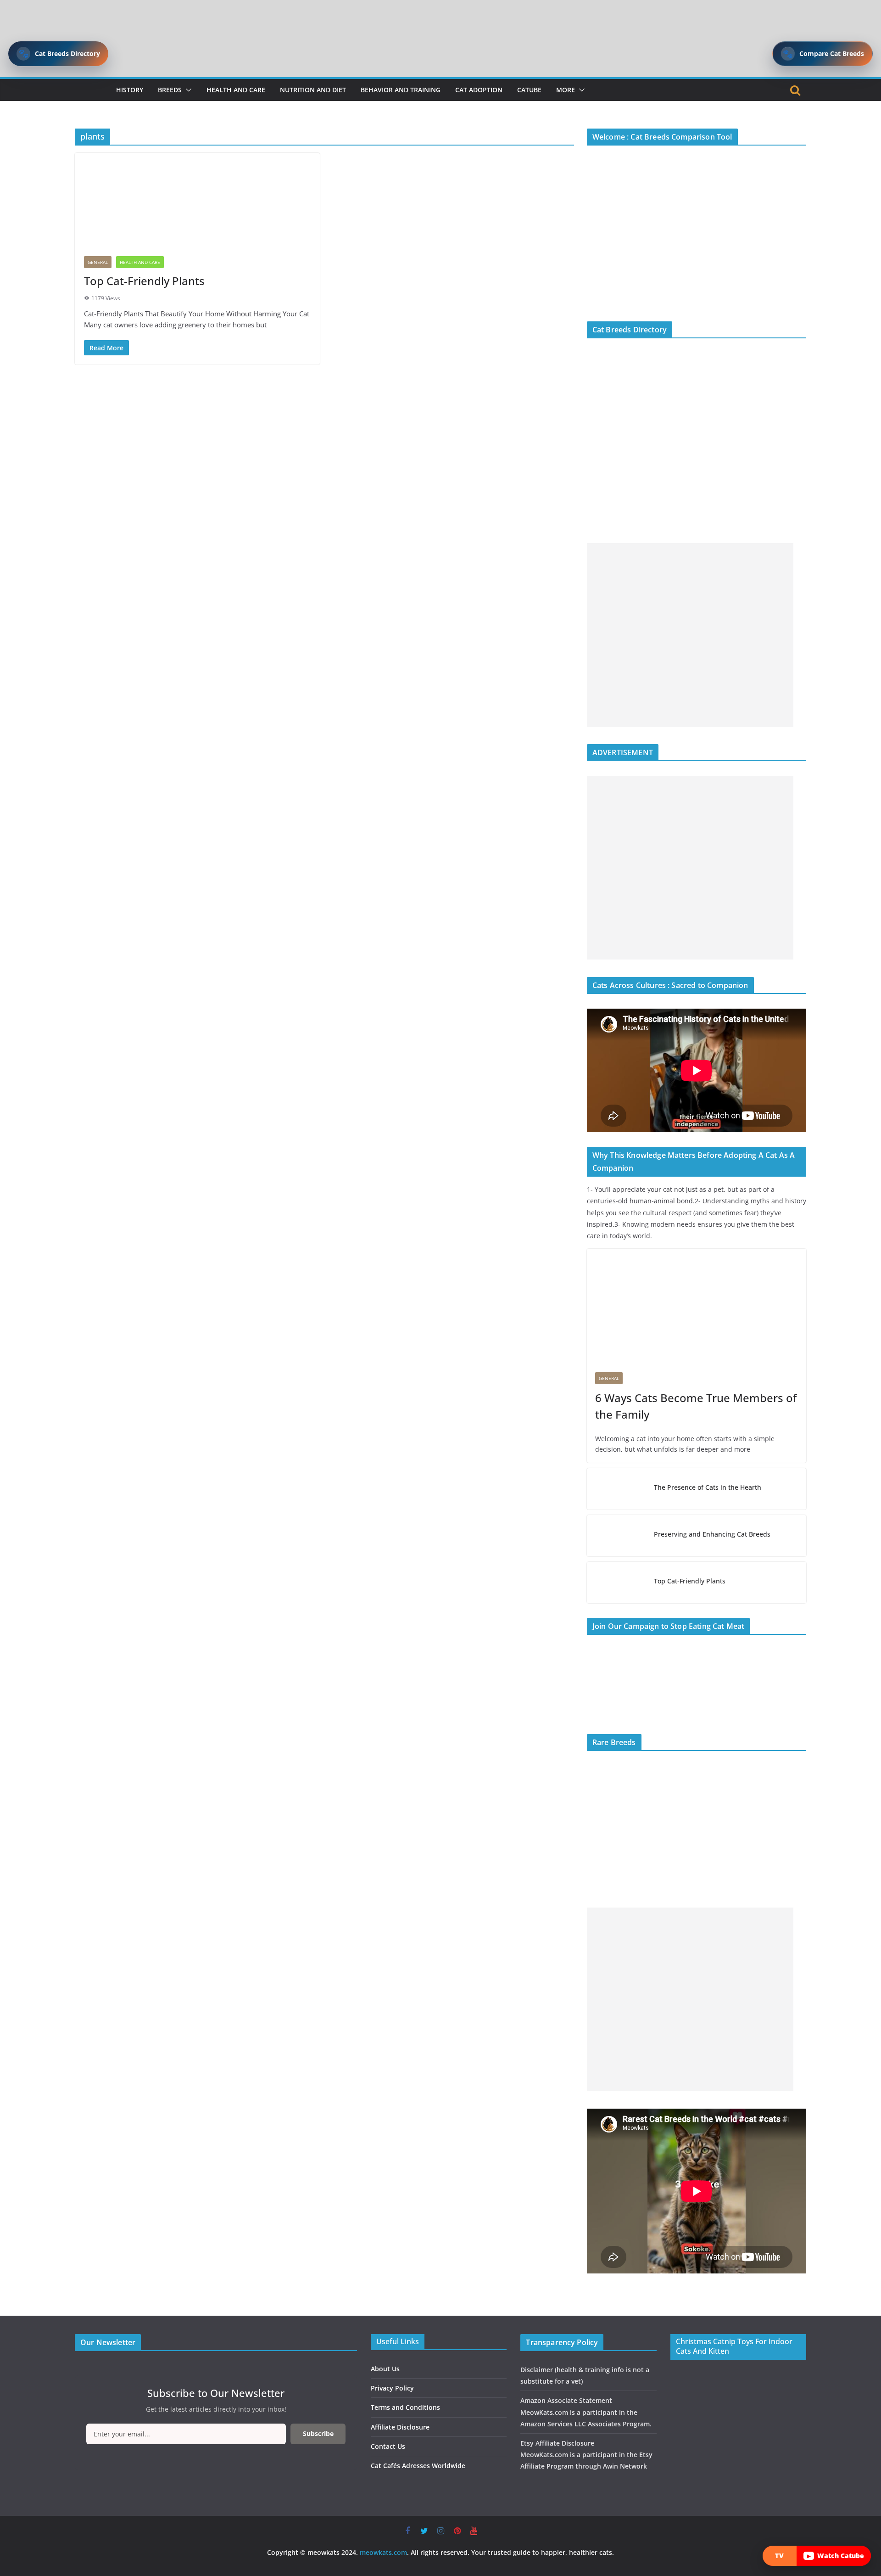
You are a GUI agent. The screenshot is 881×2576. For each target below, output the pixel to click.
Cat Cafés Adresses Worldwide (418, 2466)
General (98, 262)
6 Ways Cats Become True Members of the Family (696, 1406)
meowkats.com (383, 2552)
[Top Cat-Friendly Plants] (197, 200)
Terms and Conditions (405, 2407)
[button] (187, 90)
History (130, 90)
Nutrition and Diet (313, 90)
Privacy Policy (392, 2388)
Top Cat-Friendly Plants (144, 281)
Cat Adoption (479, 90)
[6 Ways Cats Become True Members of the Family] (697, 1306)
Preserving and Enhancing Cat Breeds (712, 1534)
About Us (385, 2369)
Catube (529, 90)
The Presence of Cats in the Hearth (708, 1487)
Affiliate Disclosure (400, 2427)
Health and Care (236, 90)
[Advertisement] (690, 635)
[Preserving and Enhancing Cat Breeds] (617, 1536)
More (566, 90)
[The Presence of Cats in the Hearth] (617, 1489)
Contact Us (388, 2446)
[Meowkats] (85, 90)
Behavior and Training (401, 90)
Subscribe (318, 2433)
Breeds (170, 90)
